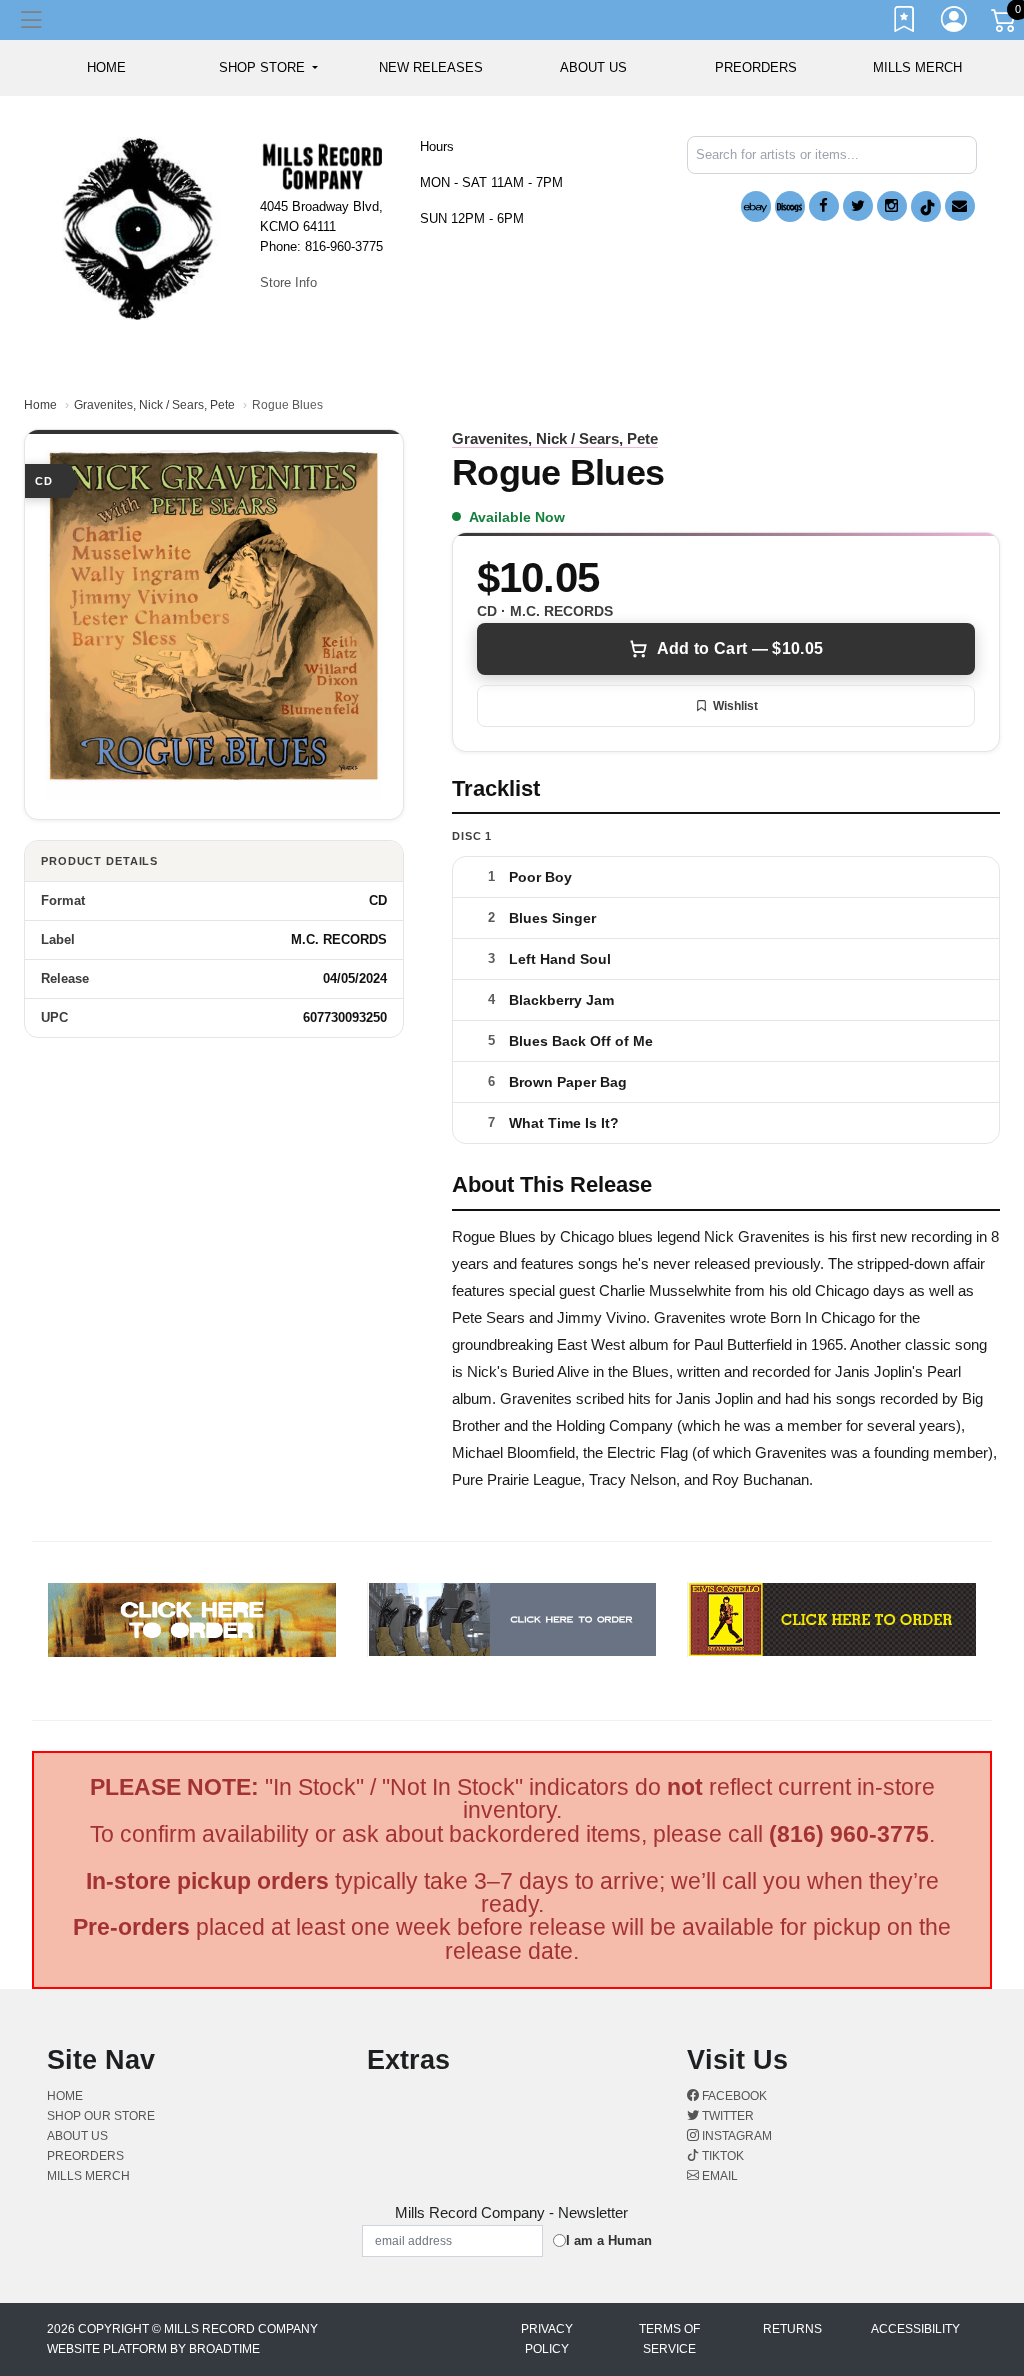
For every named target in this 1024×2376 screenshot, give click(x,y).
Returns (792, 2329)
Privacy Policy (547, 2339)
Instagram (735, 2136)
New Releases (431, 67)
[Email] (960, 206)
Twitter (726, 2116)
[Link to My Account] (955, 23)
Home (40, 405)
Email (718, 2176)
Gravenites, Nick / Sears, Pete (154, 405)
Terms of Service (669, 2339)
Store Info (288, 282)
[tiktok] (926, 206)
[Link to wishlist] (905, 23)
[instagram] (892, 206)
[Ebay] (756, 206)
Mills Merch (917, 67)
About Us (593, 67)
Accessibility (915, 2329)
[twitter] (858, 206)
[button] (268, 68)
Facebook (733, 2096)
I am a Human (609, 2240)
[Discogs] (790, 206)
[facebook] (824, 206)
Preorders (756, 67)
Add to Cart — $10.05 (740, 648)
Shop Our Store (101, 2116)
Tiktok (721, 2156)
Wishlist (735, 706)
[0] (1005, 24)
